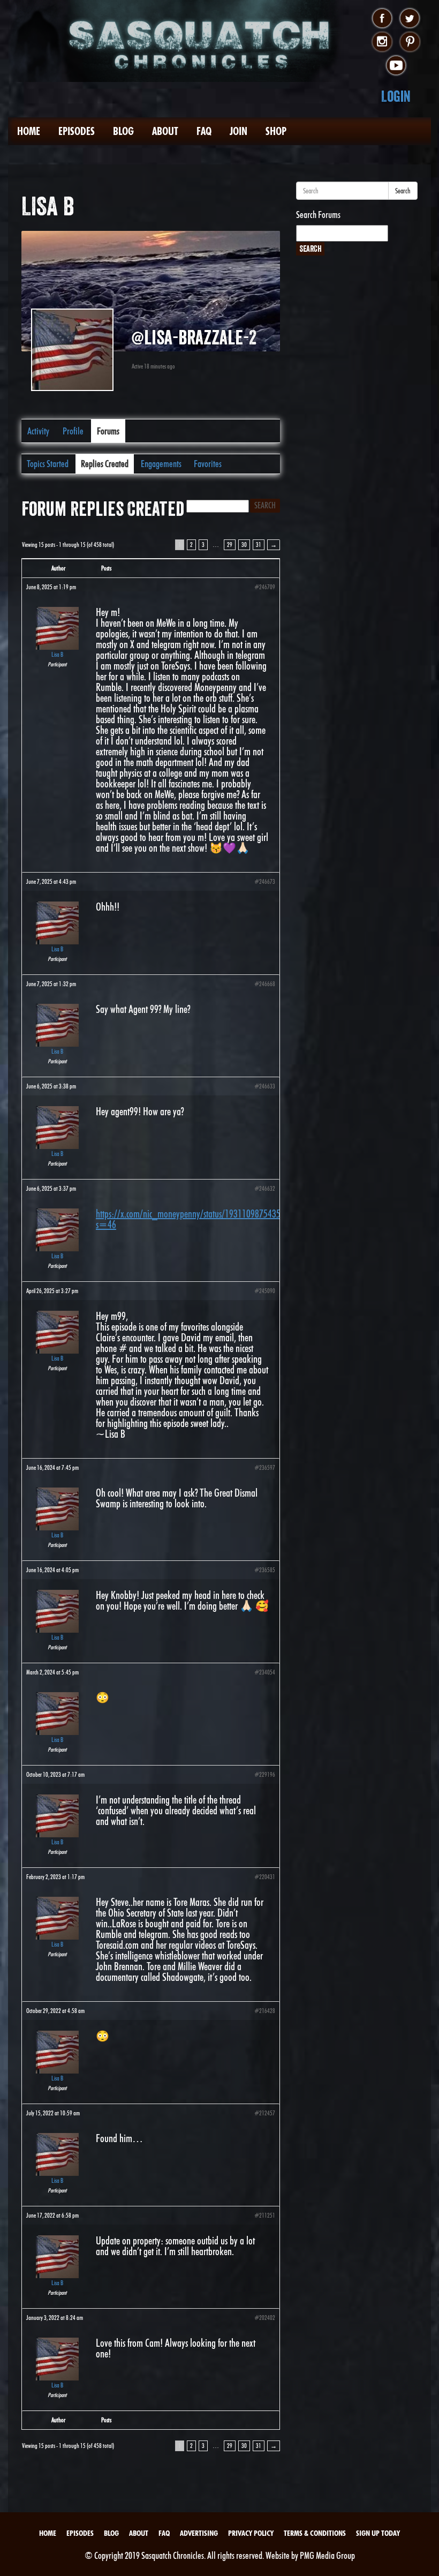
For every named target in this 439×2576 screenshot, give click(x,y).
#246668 (265, 984)
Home (29, 131)
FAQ (204, 131)
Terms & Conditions (315, 2533)
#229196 (265, 1774)
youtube (396, 66)
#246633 (265, 1086)
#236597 (265, 1467)
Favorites (208, 464)
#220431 (265, 1877)
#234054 (265, 1672)
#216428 (265, 2011)
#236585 (265, 1570)
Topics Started (48, 464)
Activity (38, 431)
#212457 (265, 2113)
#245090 (265, 1291)
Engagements (161, 464)
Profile (73, 431)
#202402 (265, 2318)
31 (259, 545)
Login (396, 96)
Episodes (77, 131)
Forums (108, 431)
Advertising (199, 2533)
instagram (382, 42)
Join (239, 131)
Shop (276, 131)
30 (244, 545)
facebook (382, 19)
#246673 (265, 881)
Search (403, 191)
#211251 (265, 2215)
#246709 (265, 587)
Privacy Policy (251, 2533)
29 (230, 545)
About (165, 131)
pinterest (410, 42)
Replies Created (105, 464)
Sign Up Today (378, 2533)
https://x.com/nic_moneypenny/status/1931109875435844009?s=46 (202, 1219)
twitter (410, 19)
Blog (123, 131)
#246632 (265, 1188)
